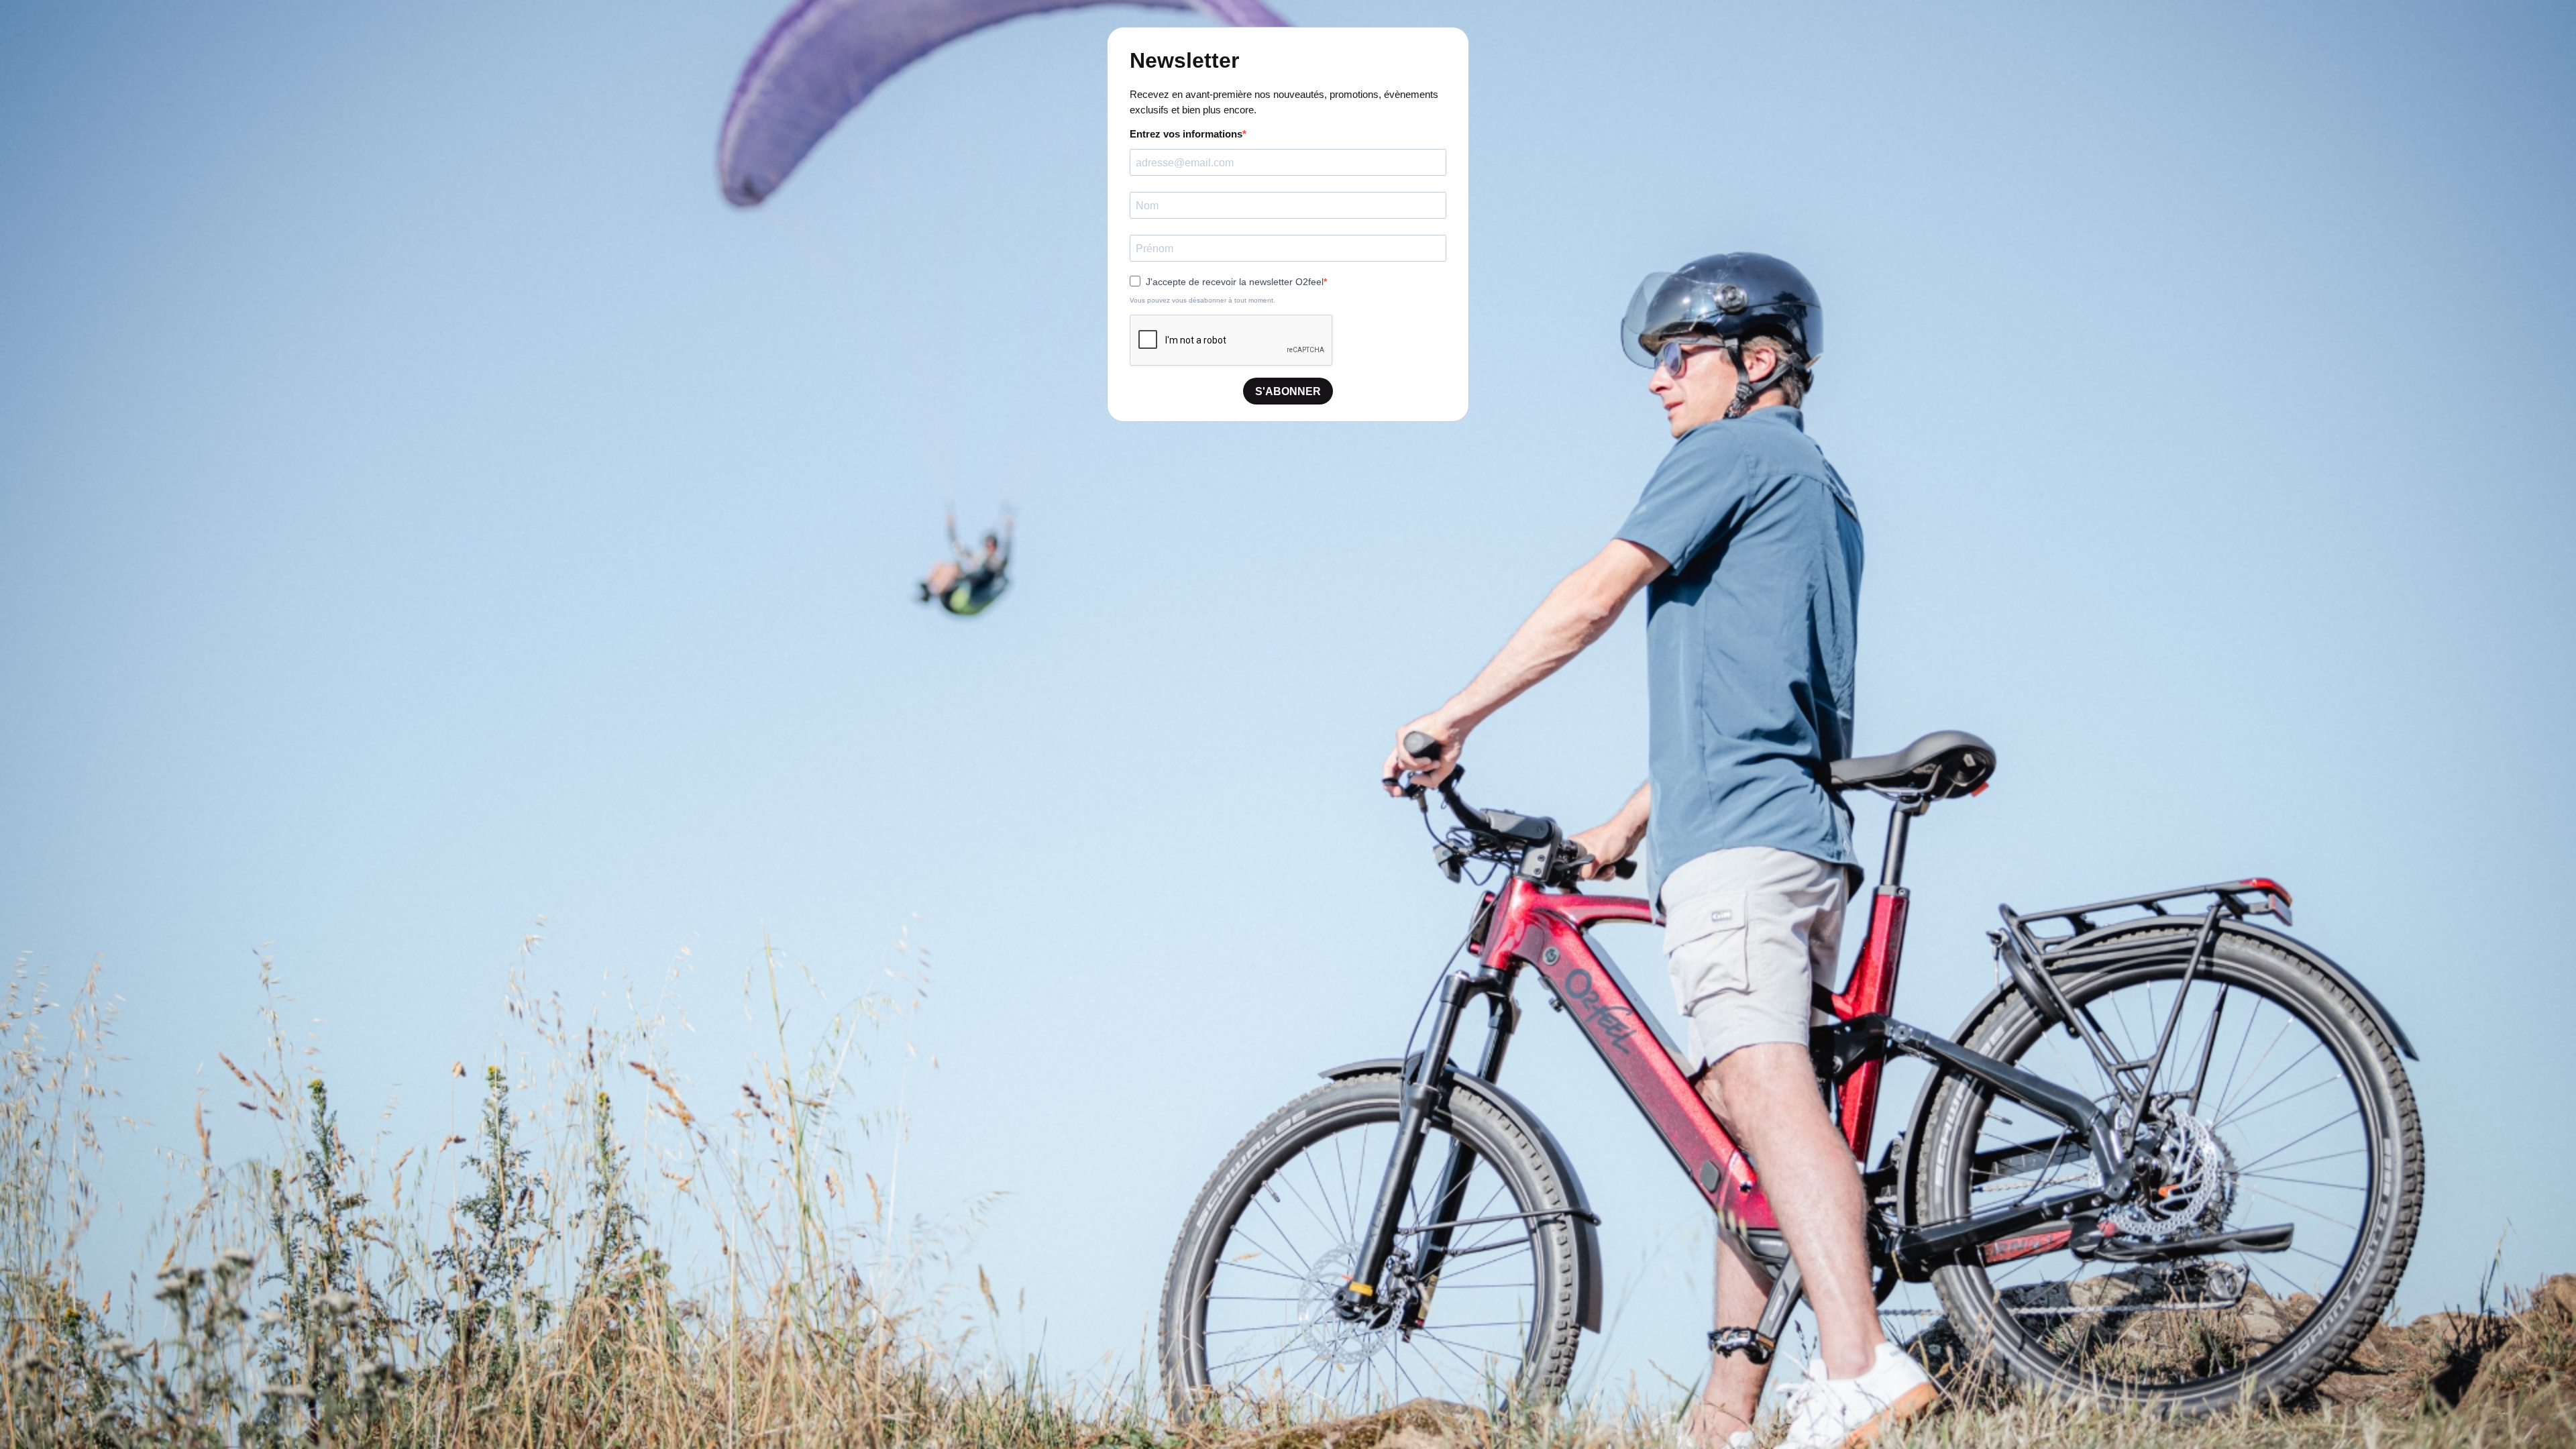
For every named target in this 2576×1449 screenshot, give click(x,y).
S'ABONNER (1288, 391)
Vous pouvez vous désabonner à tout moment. (1202, 300)
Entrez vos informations (1186, 134)
